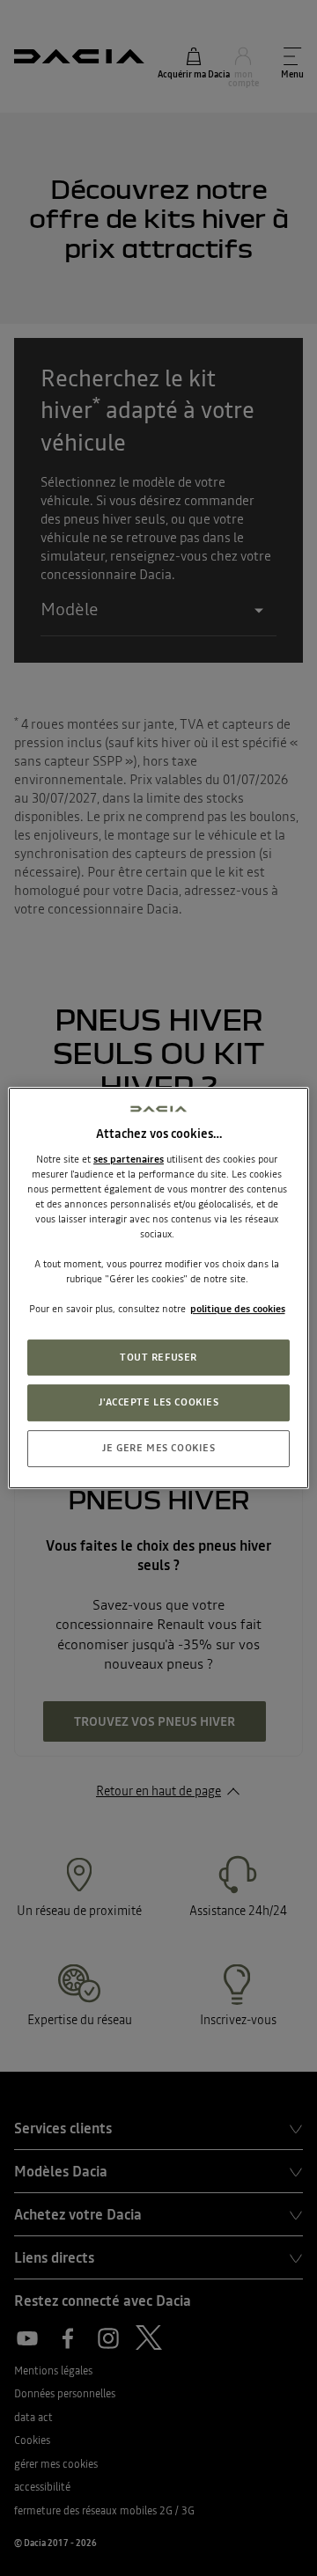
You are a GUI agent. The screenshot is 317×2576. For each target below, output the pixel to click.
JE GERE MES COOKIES (159, 1448)
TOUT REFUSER (158, 1357)
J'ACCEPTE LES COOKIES (159, 1403)
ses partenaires (129, 1159)
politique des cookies (238, 1310)
